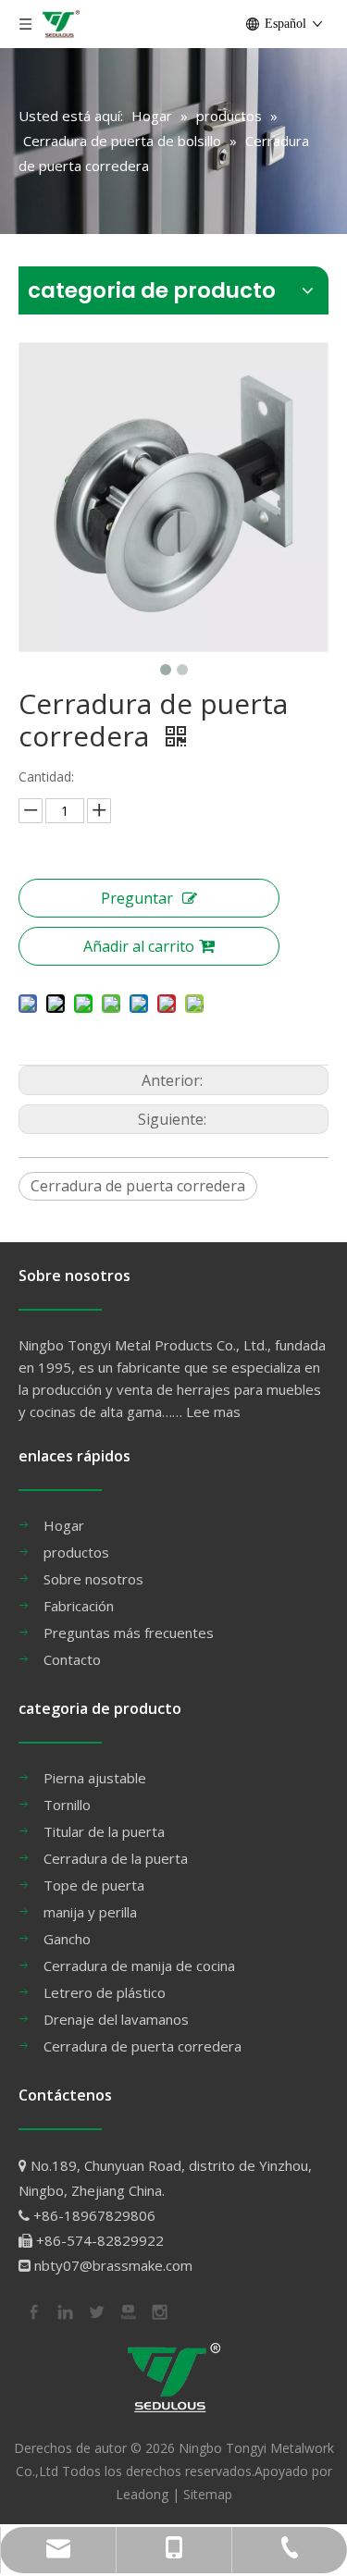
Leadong (142, 2494)
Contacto (72, 1659)
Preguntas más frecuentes (129, 1633)
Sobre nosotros (93, 1579)
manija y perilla (90, 1912)
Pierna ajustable (95, 1778)
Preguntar (137, 898)
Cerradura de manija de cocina (139, 1966)
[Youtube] (127, 2310)
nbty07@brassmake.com (113, 2265)
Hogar (64, 1525)
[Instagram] (158, 2310)
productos (76, 1552)
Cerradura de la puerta (116, 1858)
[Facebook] (32, 2310)
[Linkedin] (64, 2310)
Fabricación (79, 1606)
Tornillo (67, 1805)
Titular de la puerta (104, 1831)
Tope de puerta (94, 1885)
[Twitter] (95, 2310)
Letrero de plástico (105, 1992)
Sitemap (208, 2494)
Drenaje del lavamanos (116, 2019)
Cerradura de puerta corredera (138, 1186)
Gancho (67, 1939)
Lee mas (213, 1411)
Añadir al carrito (139, 946)
